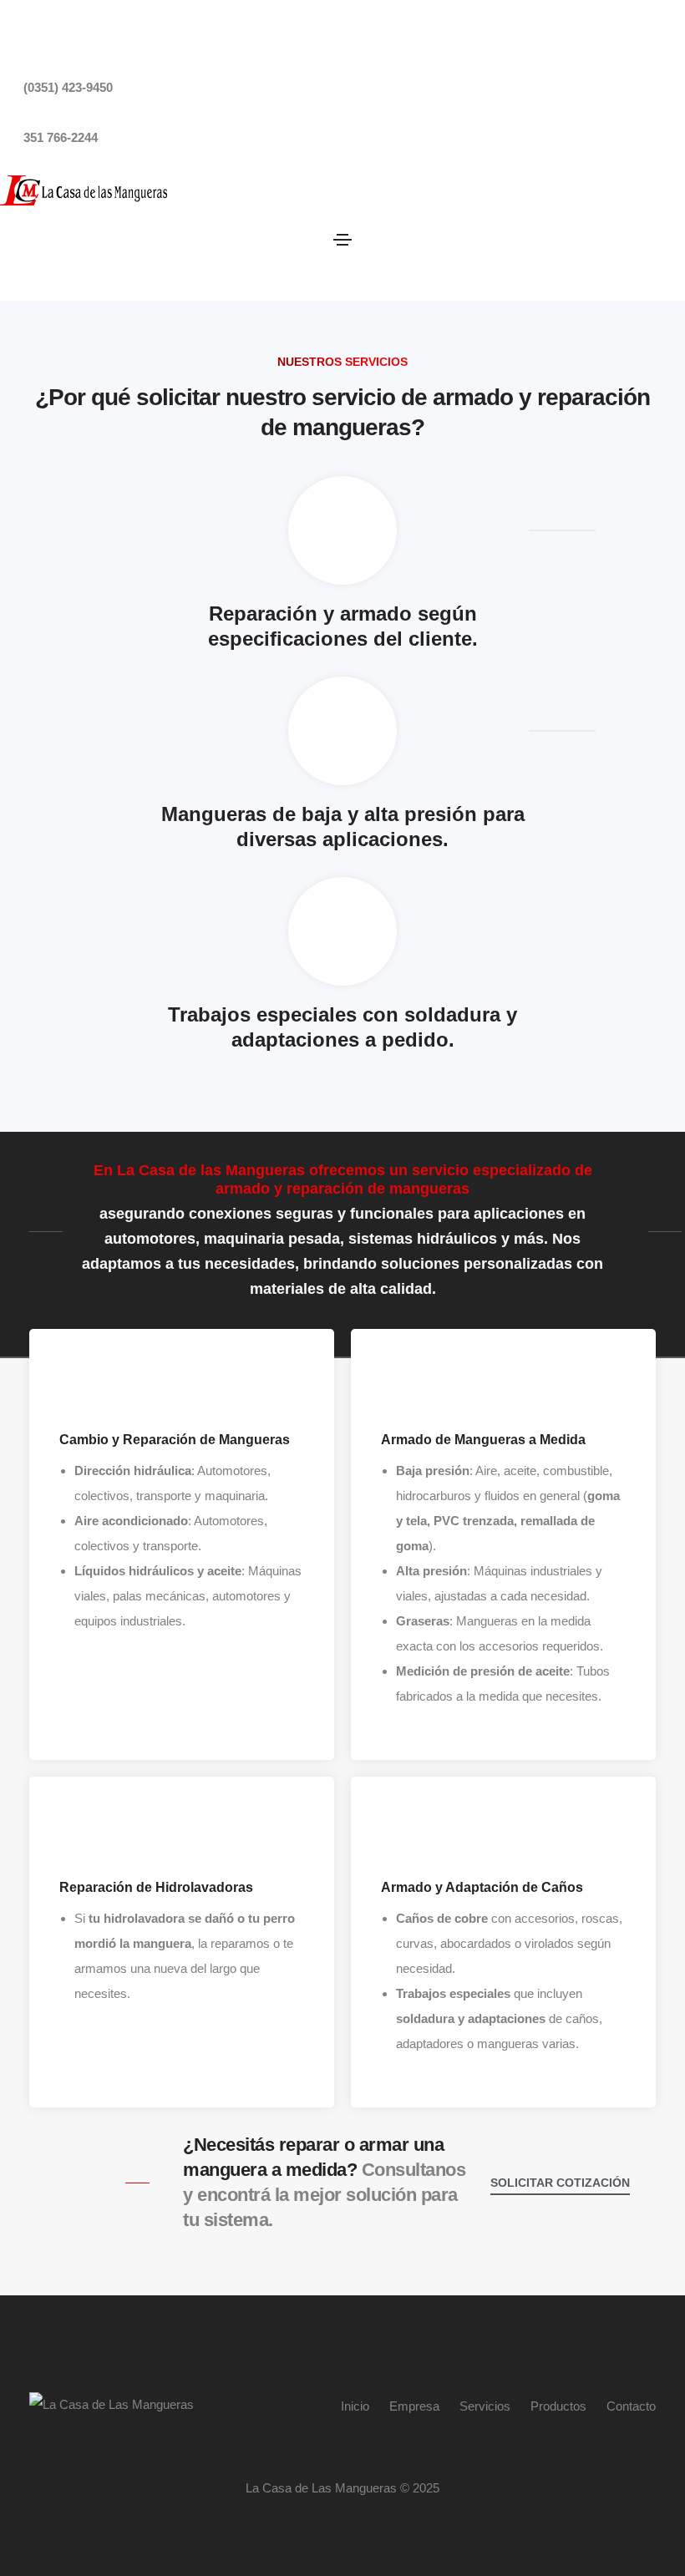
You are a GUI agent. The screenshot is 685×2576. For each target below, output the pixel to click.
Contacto (631, 2406)
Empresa (414, 2406)
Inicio (355, 2406)
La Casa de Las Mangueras (323, 2488)
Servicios (485, 2406)
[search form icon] (350, 262)
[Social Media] (5, 38)
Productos (558, 2406)
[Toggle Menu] (342, 239)
